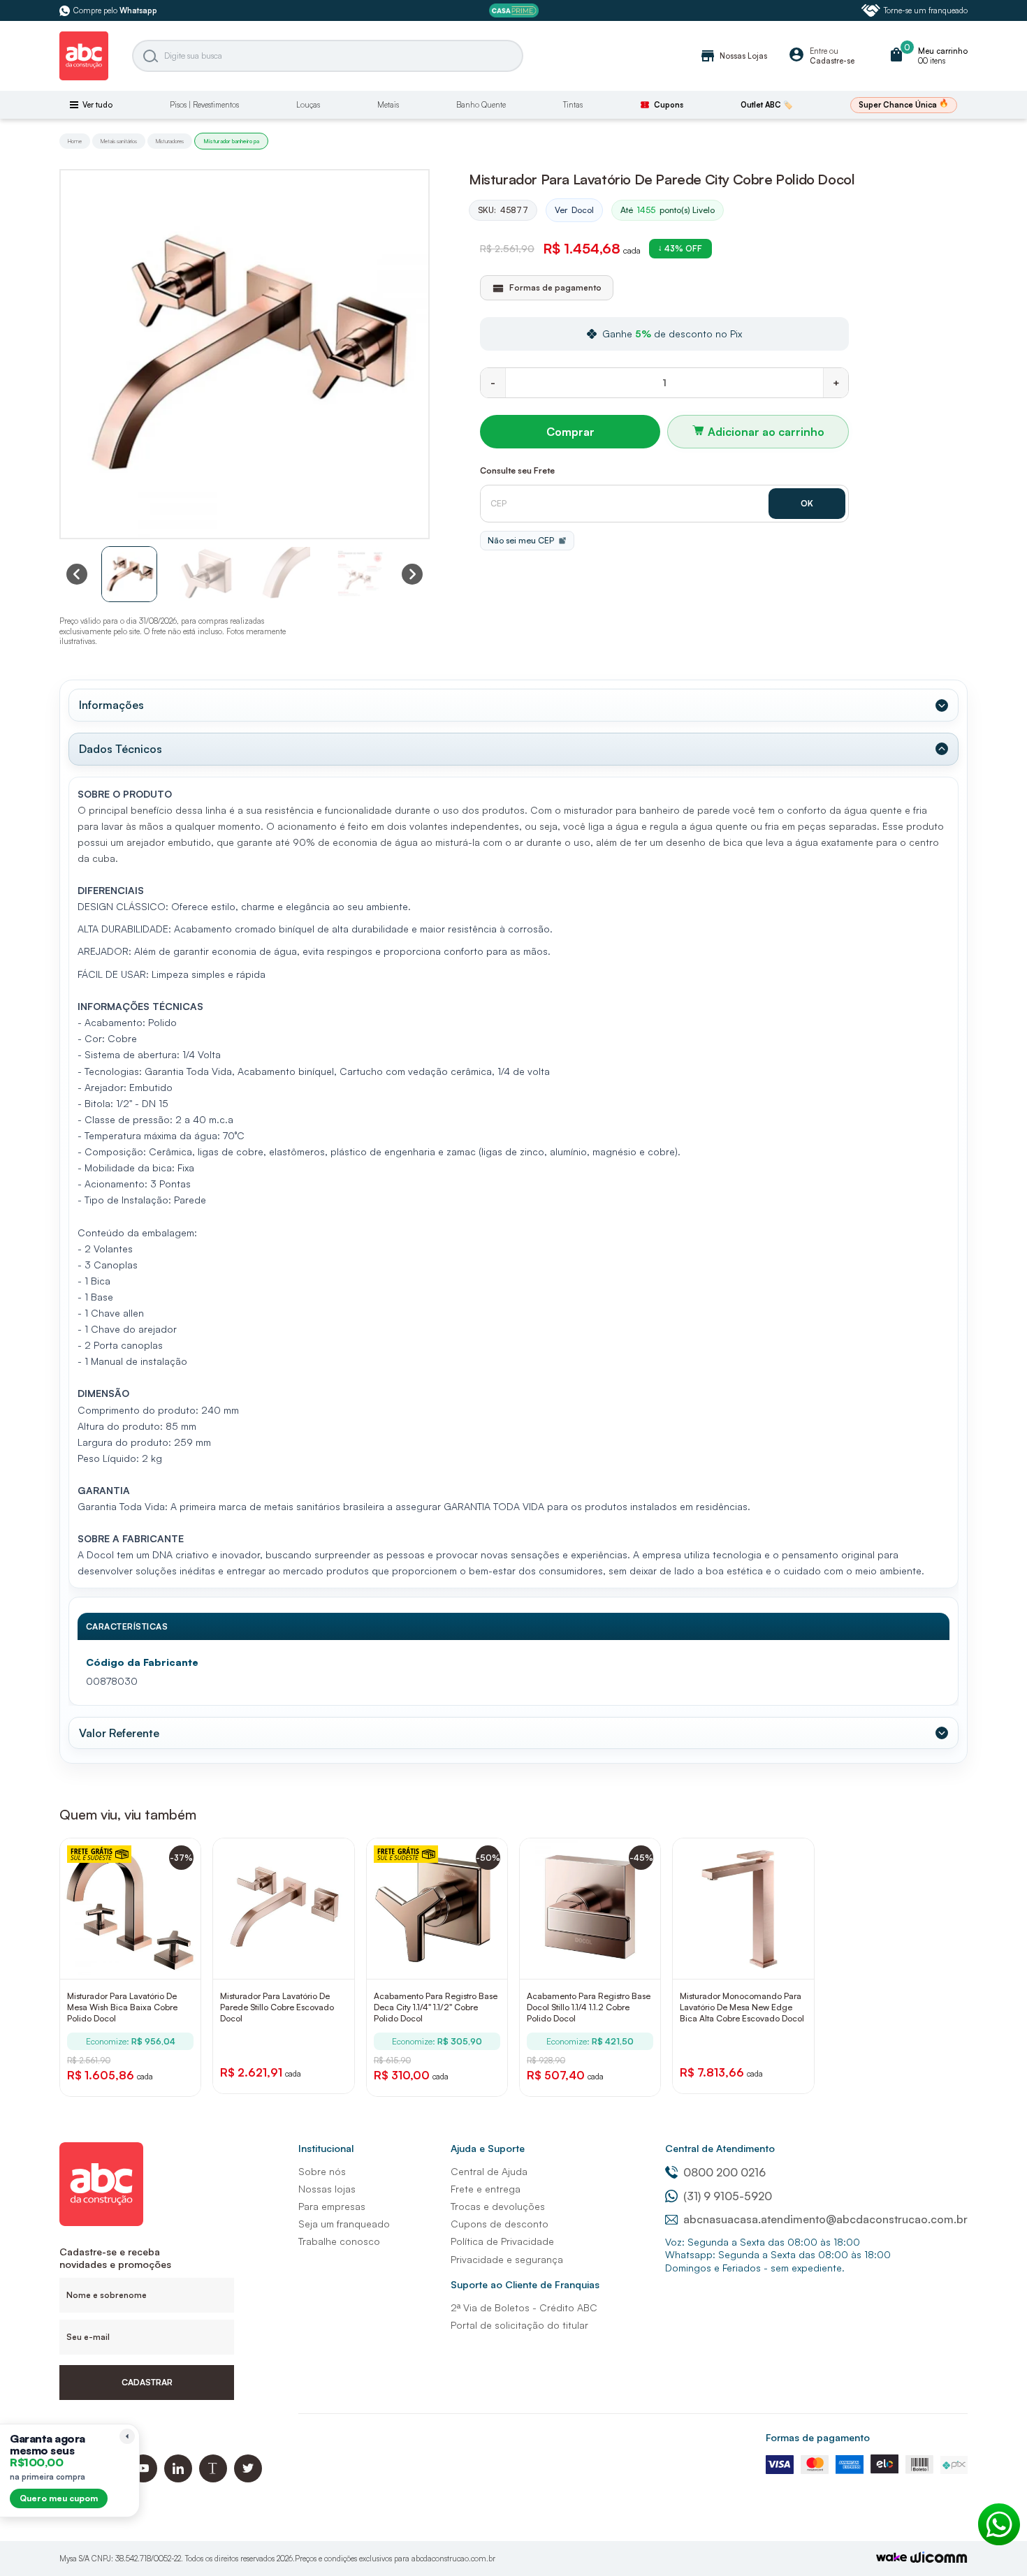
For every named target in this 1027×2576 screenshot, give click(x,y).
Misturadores (170, 141)
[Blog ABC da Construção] (213, 2479)
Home (75, 141)
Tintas (573, 105)
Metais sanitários (119, 141)
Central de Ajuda (489, 2171)
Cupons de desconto (500, 2224)
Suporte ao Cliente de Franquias (525, 2284)
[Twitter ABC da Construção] (248, 2479)
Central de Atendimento (720, 2148)
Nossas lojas (327, 2189)
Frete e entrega (486, 2189)
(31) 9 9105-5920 (728, 2196)
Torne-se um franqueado (926, 10)
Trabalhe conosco (339, 2241)
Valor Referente (119, 1733)
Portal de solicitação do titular (519, 2325)
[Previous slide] (77, 574)
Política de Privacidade (502, 2241)
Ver (574, 210)
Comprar (570, 432)
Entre (818, 51)
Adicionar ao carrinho (766, 432)
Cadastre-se (832, 61)
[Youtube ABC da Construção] (143, 2479)
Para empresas (332, 2206)
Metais (388, 105)
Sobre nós (322, 2171)
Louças (308, 105)
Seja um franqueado (344, 2224)
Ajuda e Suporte (488, 2148)
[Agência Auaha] (939, 2559)
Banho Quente (481, 105)
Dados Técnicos (121, 749)
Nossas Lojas (733, 56)
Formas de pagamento (818, 2437)
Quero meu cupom (59, 2498)
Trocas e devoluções (498, 2206)
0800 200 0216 (724, 2172)
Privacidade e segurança (507, 2259)
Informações (111, 705)
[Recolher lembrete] (127, 2436)
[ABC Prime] (514, 11)
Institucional (326, 2148)
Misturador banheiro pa (231, 141)
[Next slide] (412, 574)
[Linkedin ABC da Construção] (178, 2479)
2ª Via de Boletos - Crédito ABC (524, 2307)
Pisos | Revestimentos (204, 105)
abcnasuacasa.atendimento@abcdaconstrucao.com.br (825, 2219)
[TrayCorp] (891, 2558)
